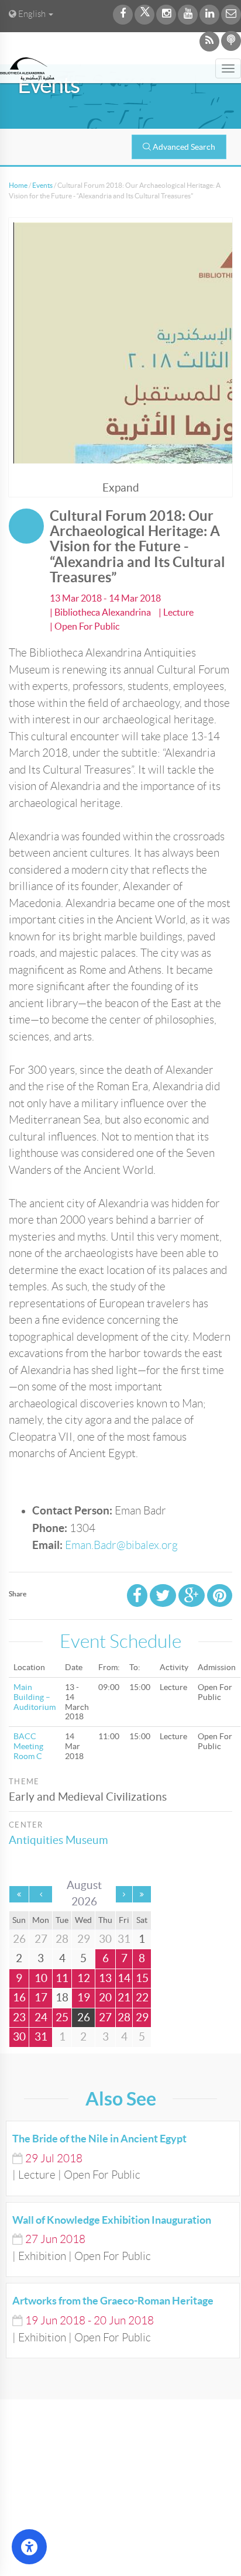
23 (19, 2017)
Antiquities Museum (58, 1840)
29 (142, 2017)
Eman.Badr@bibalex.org (121, 1545)
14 (124, 1978)
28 (124, 2017)
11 (62, 1978)
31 (41, 2037)
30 (19, 2037)
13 (105, 1978)
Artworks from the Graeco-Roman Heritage (113, 2301)
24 (41, 2017)
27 (105, 2017)
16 (19, 1998)
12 (84, 1978)
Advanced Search (184, 147)
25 (62, 2017)
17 (41, 1998)
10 (41, 1978)
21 (124, 1998)
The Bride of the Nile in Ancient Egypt (99, 2139)
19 (84, 1998)
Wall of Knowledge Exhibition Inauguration (112, 2220)
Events (42, 185)
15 (142, 1978)
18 (62, 1998)
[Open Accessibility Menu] (29, 2547)
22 (142, 1998)
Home (18, 185)
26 (84, 2017)
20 (105, 1998)
